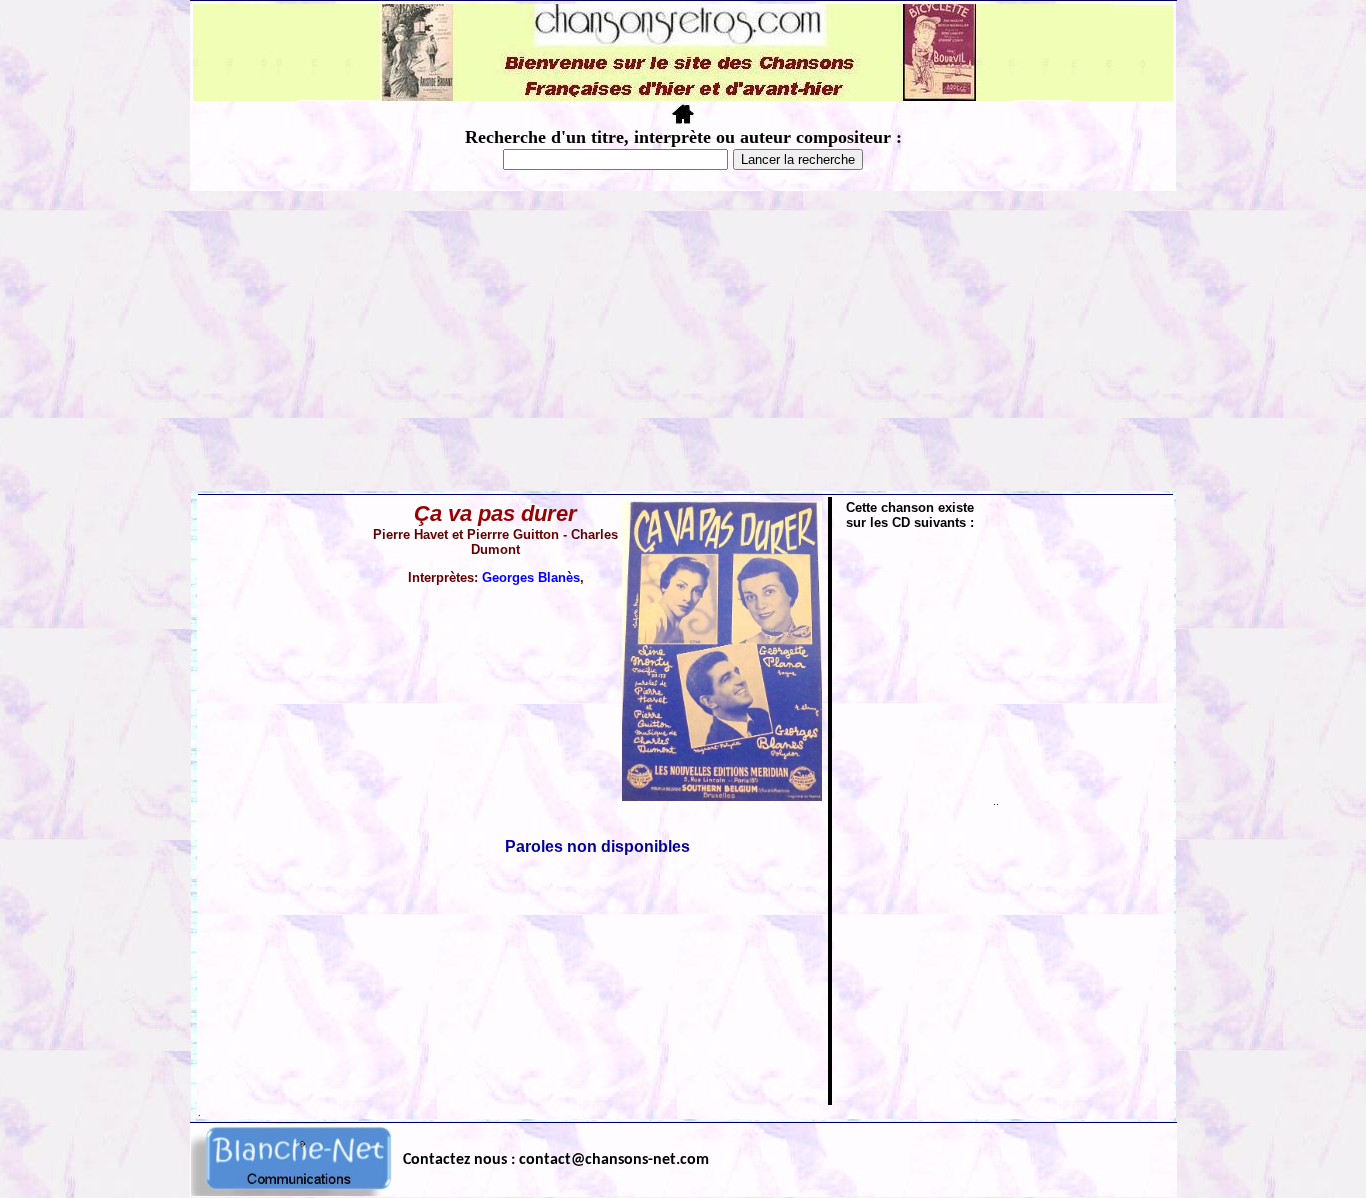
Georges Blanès (531, 577)
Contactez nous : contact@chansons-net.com (556, 1160)
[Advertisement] (683, 341)
